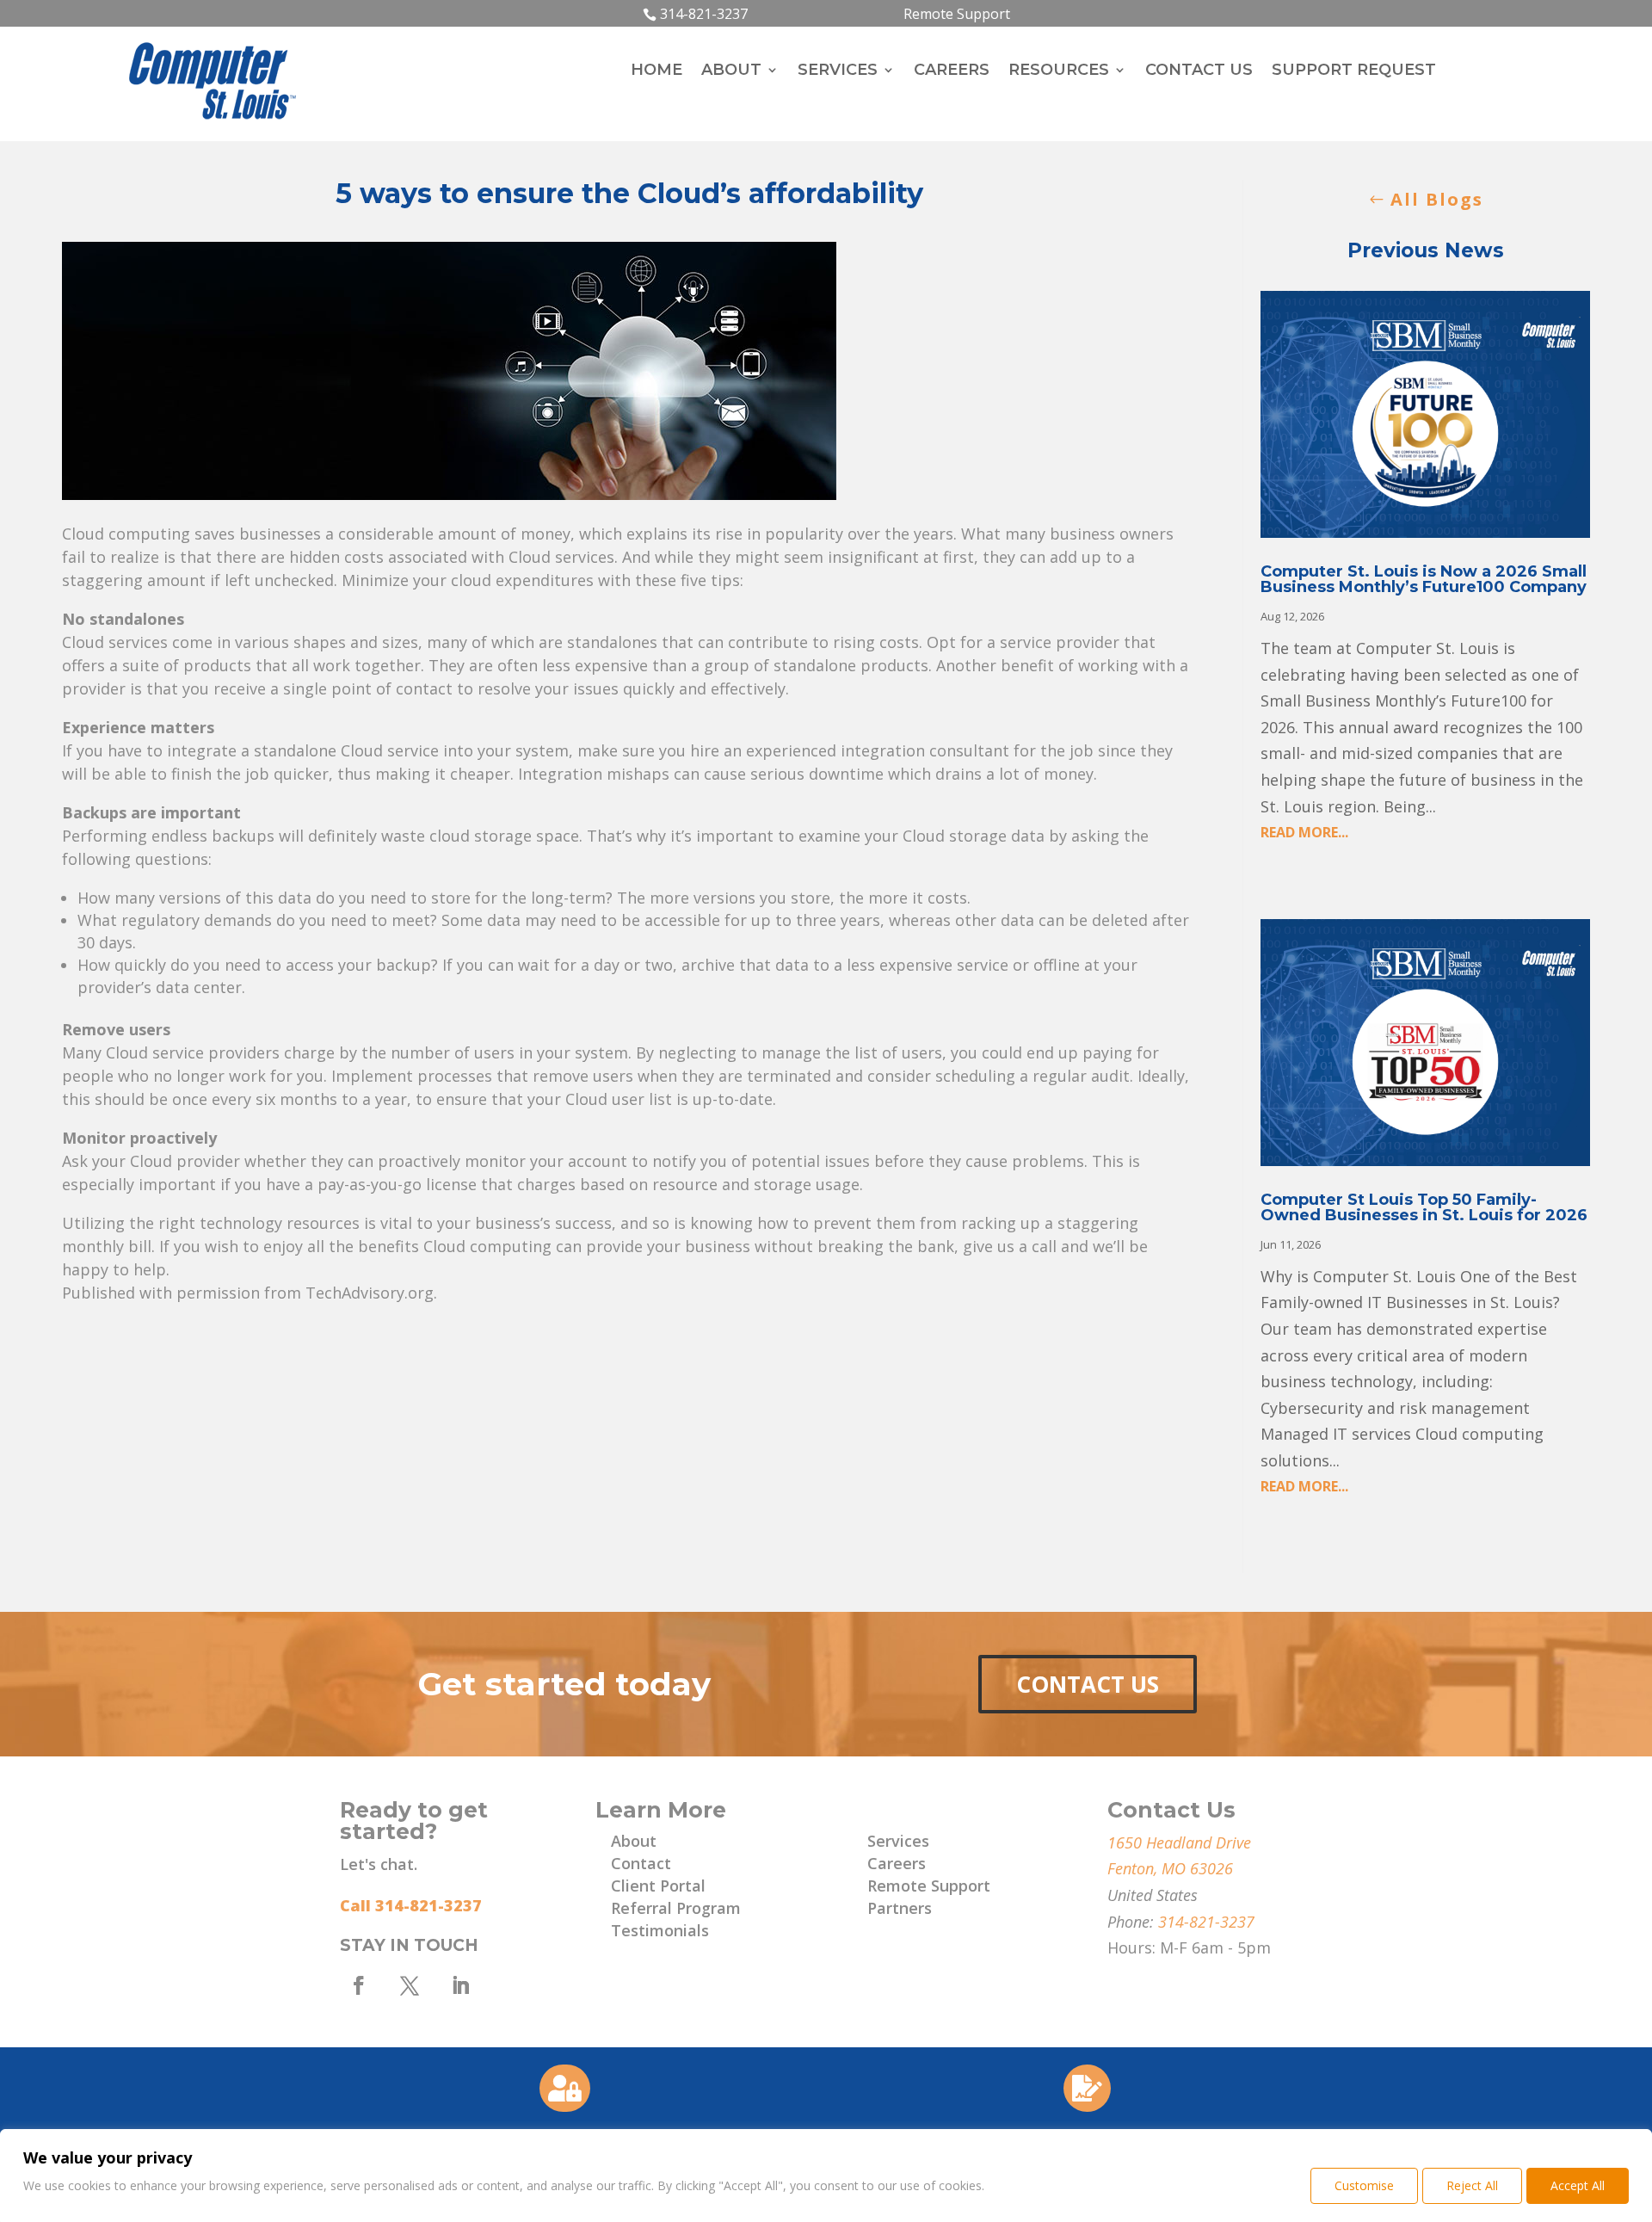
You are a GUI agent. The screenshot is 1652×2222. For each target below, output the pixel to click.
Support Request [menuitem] (1354, 71)
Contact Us (1088, 1684)
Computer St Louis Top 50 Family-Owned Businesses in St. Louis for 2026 (1424, 1207)
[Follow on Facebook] (359, 1985)
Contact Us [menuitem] (1199, 71)
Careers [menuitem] (952, 71)
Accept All (1578, 2185)
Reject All (1472, 2185)
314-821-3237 (704, 14)
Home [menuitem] (656, 71)
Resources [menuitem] (1059, 71)
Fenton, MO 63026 (1170, 1868)
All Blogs (1437, 199)
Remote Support (957, 14)
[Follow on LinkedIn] (460, 1985)
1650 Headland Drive (1179, 1842)
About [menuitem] (731, 71)
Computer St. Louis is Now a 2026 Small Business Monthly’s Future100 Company (1424, 579)
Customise (1364, 2185)
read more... (1304, 832)
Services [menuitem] (838, 71)
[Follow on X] (410, 1985)
